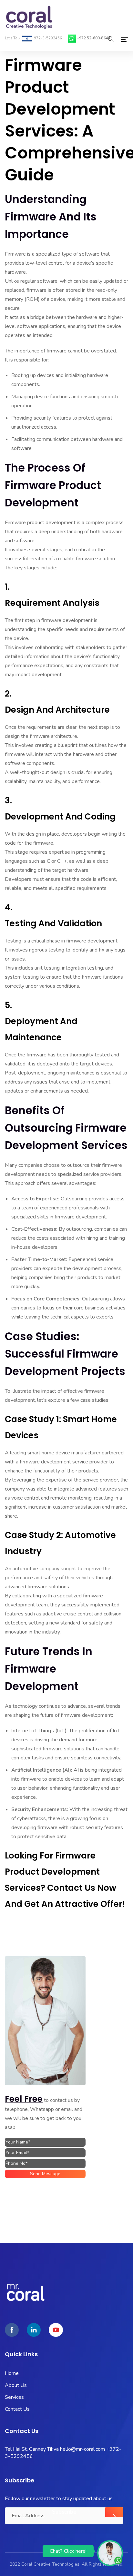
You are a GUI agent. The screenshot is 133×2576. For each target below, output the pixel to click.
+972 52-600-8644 (94, 38)
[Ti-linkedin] (34, 2330)
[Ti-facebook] (12, 2330)
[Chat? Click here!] (110, 2553)
